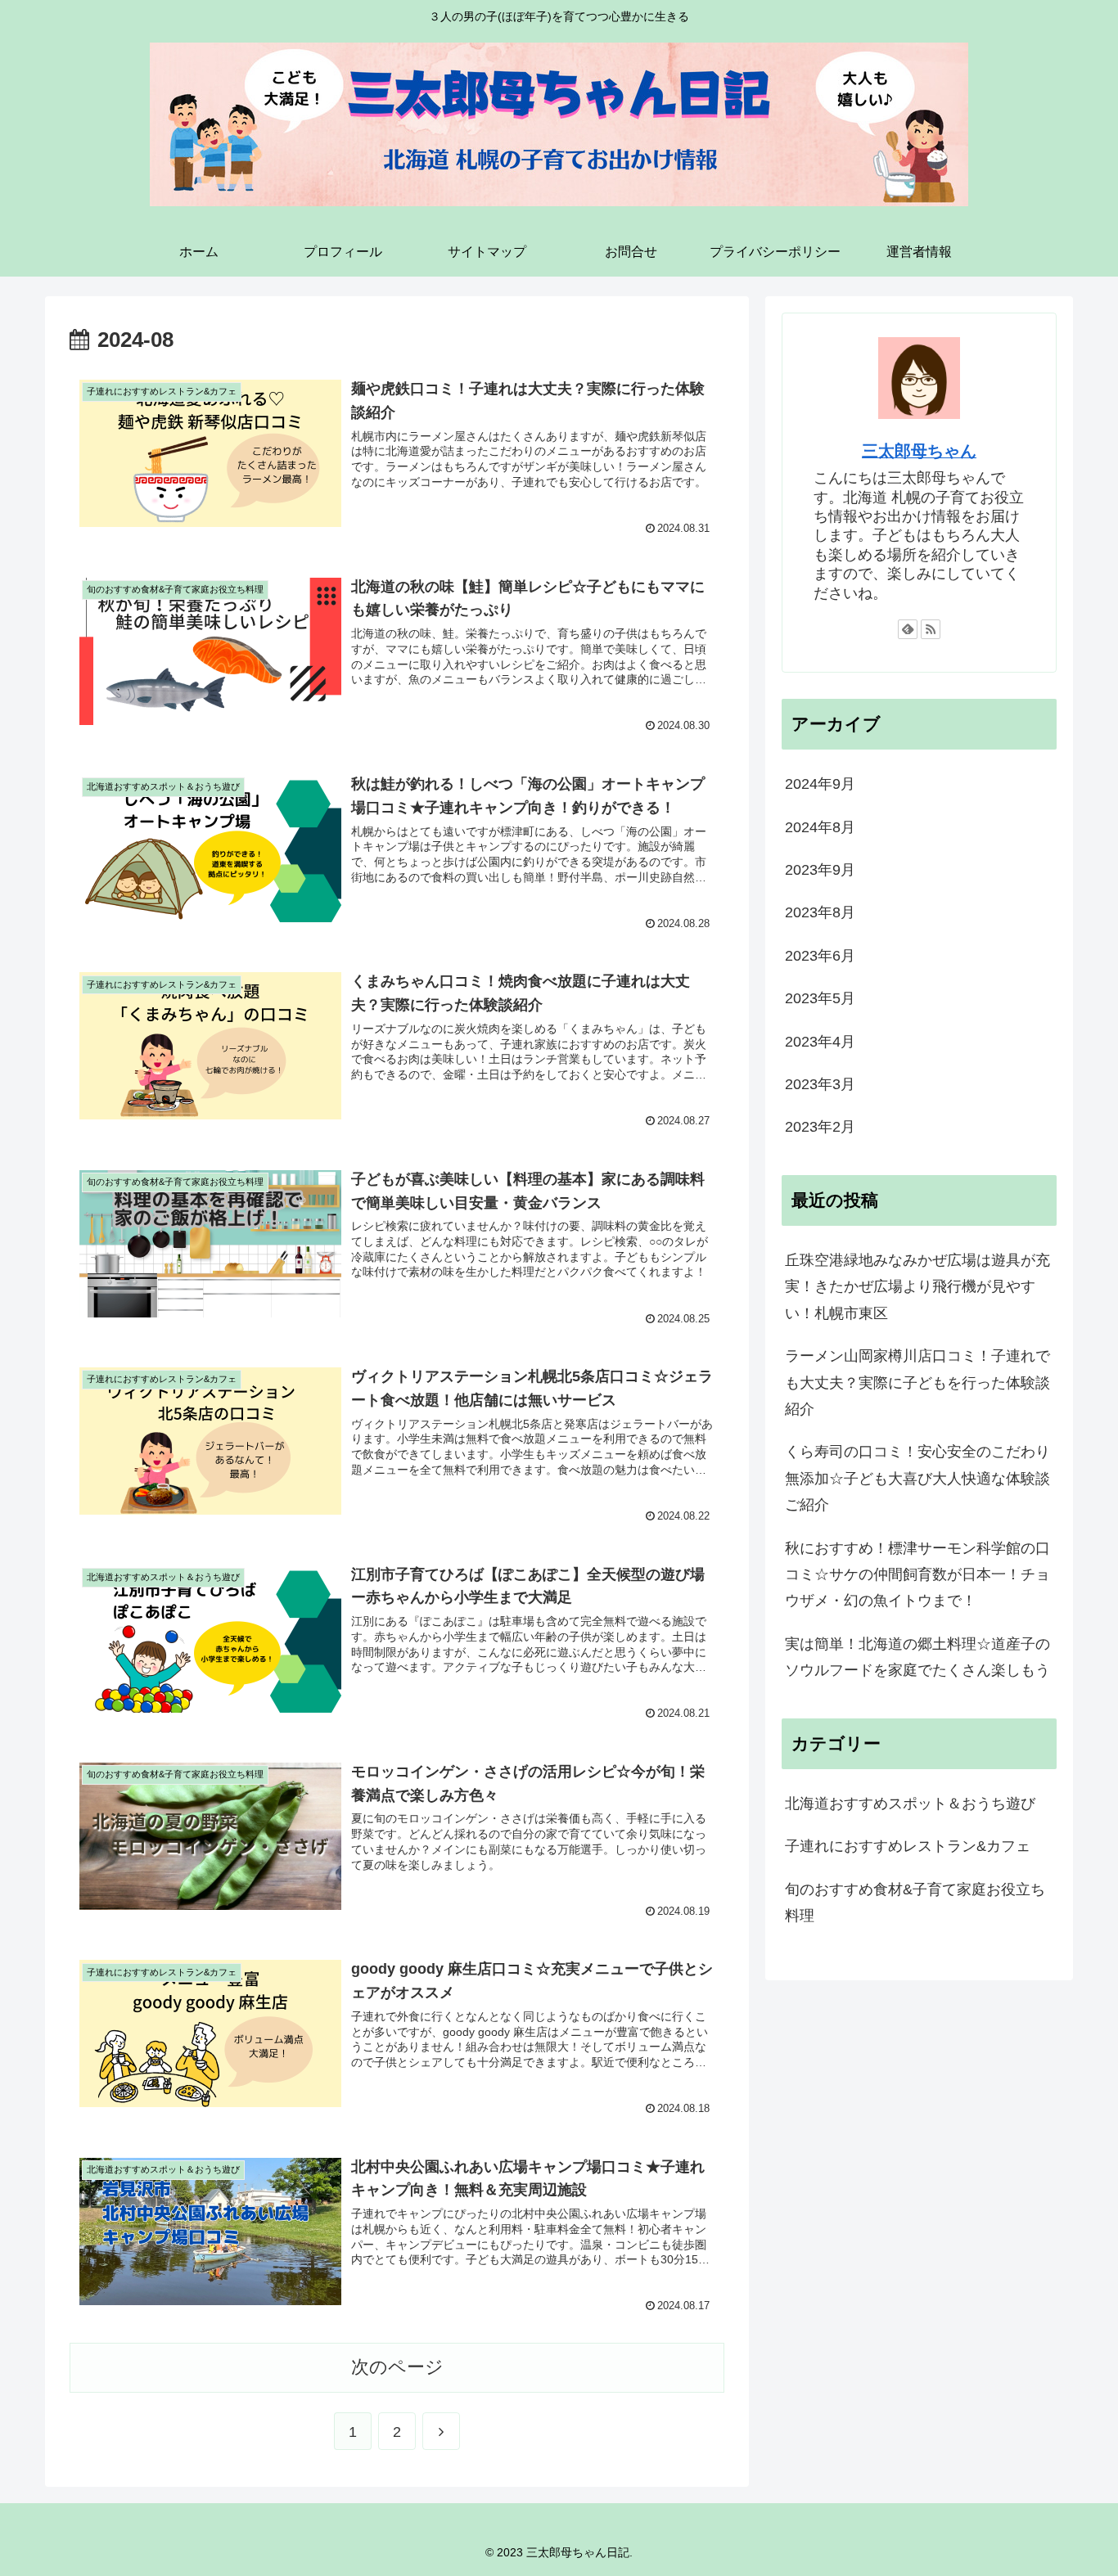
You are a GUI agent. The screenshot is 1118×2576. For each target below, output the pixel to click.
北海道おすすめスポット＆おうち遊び (910, 1804)
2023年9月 (820, 870)
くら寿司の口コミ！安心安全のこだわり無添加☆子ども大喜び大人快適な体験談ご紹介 (917, 1478)
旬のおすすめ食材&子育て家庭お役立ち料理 (915, 1903)
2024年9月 (820, 784)
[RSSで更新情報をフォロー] (931, 629)
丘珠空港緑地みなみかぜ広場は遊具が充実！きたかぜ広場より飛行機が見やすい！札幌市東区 (917, 1287)
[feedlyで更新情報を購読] (908, 629)
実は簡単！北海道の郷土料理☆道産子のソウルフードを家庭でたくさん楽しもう (917, 1657)
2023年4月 (820, 1042)
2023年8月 (820, 912)
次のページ (397, 2367)
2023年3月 (820, 1084)
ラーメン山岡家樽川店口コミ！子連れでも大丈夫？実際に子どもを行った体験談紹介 (917, 1383)
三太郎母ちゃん (919, 451)
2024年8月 (820, 827)
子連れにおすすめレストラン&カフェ (908, 1846)
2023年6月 (820, 956)
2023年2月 (820, 1127)
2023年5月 (820, 998)
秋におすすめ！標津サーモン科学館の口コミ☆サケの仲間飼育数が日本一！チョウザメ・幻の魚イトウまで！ (917, 1575)
